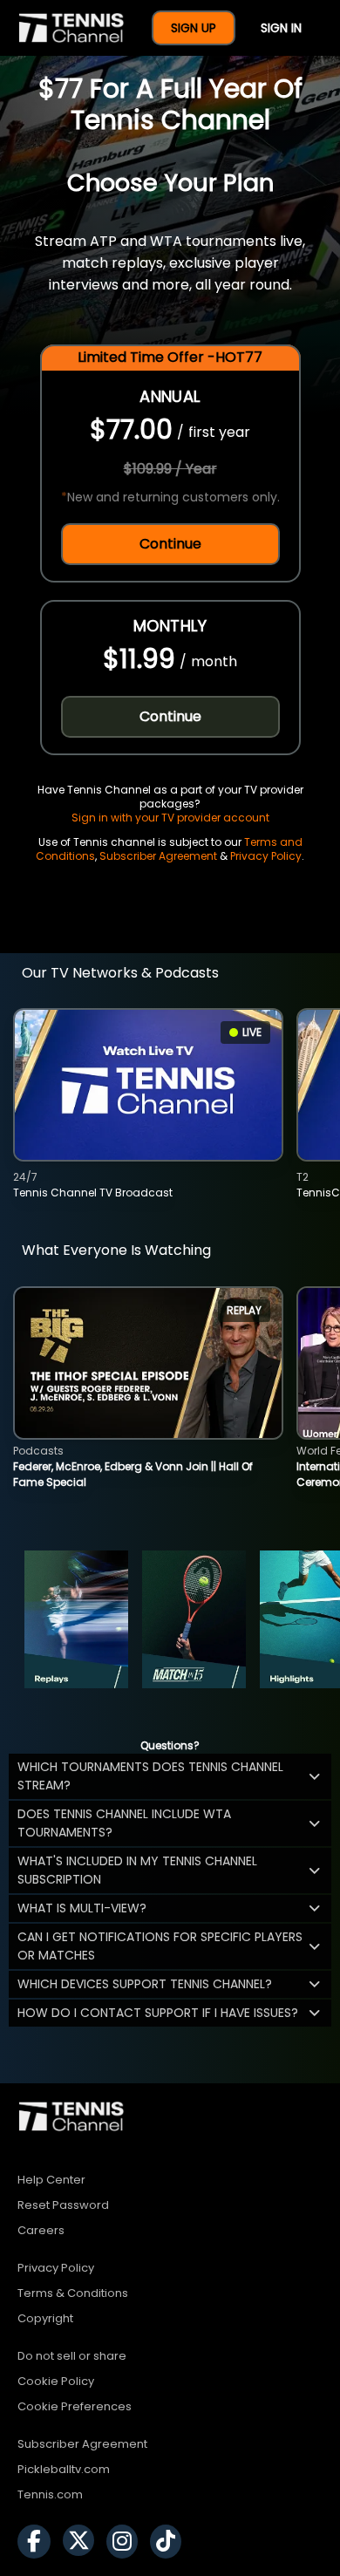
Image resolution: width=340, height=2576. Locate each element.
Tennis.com (50, 2494)
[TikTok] (170, 2542)
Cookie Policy (56, 2381)
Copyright (45, 2318)
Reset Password (63, 2205)
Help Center (51, 2180)
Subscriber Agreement (158, 856)
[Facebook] (38, 2542)
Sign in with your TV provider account (170, 818)
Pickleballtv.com (64, 2469)
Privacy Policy (266, 856)
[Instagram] (126, 2542)
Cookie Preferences (75, 2406)
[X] (83, 2542)
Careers (41, 2230)
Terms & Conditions (73, 2293)
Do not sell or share (72, 2356)
